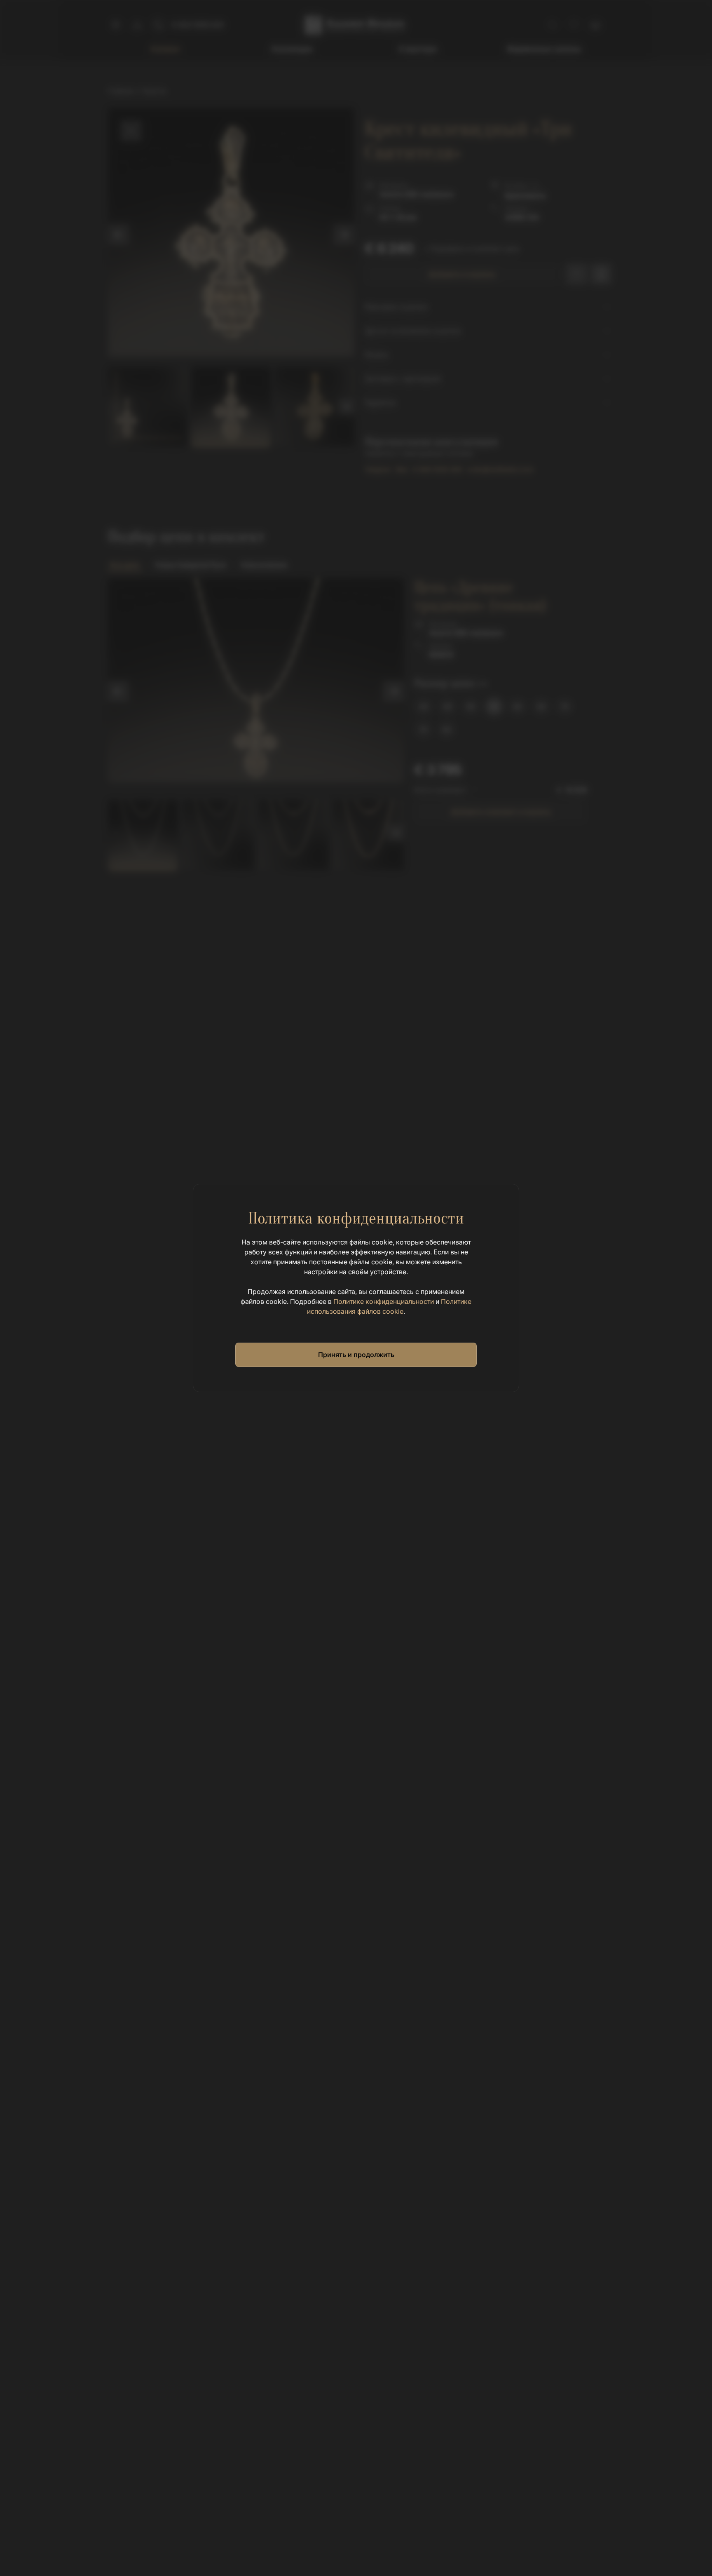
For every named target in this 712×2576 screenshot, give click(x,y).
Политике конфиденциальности (384, 1301)
